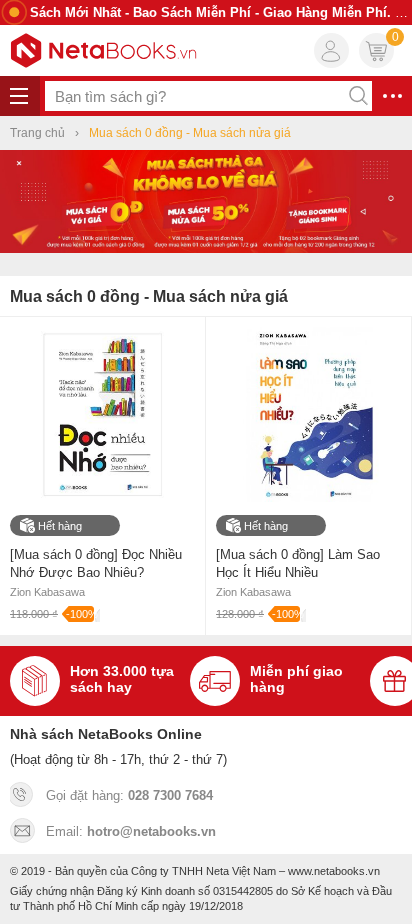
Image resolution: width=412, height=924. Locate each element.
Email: (131, 831)
